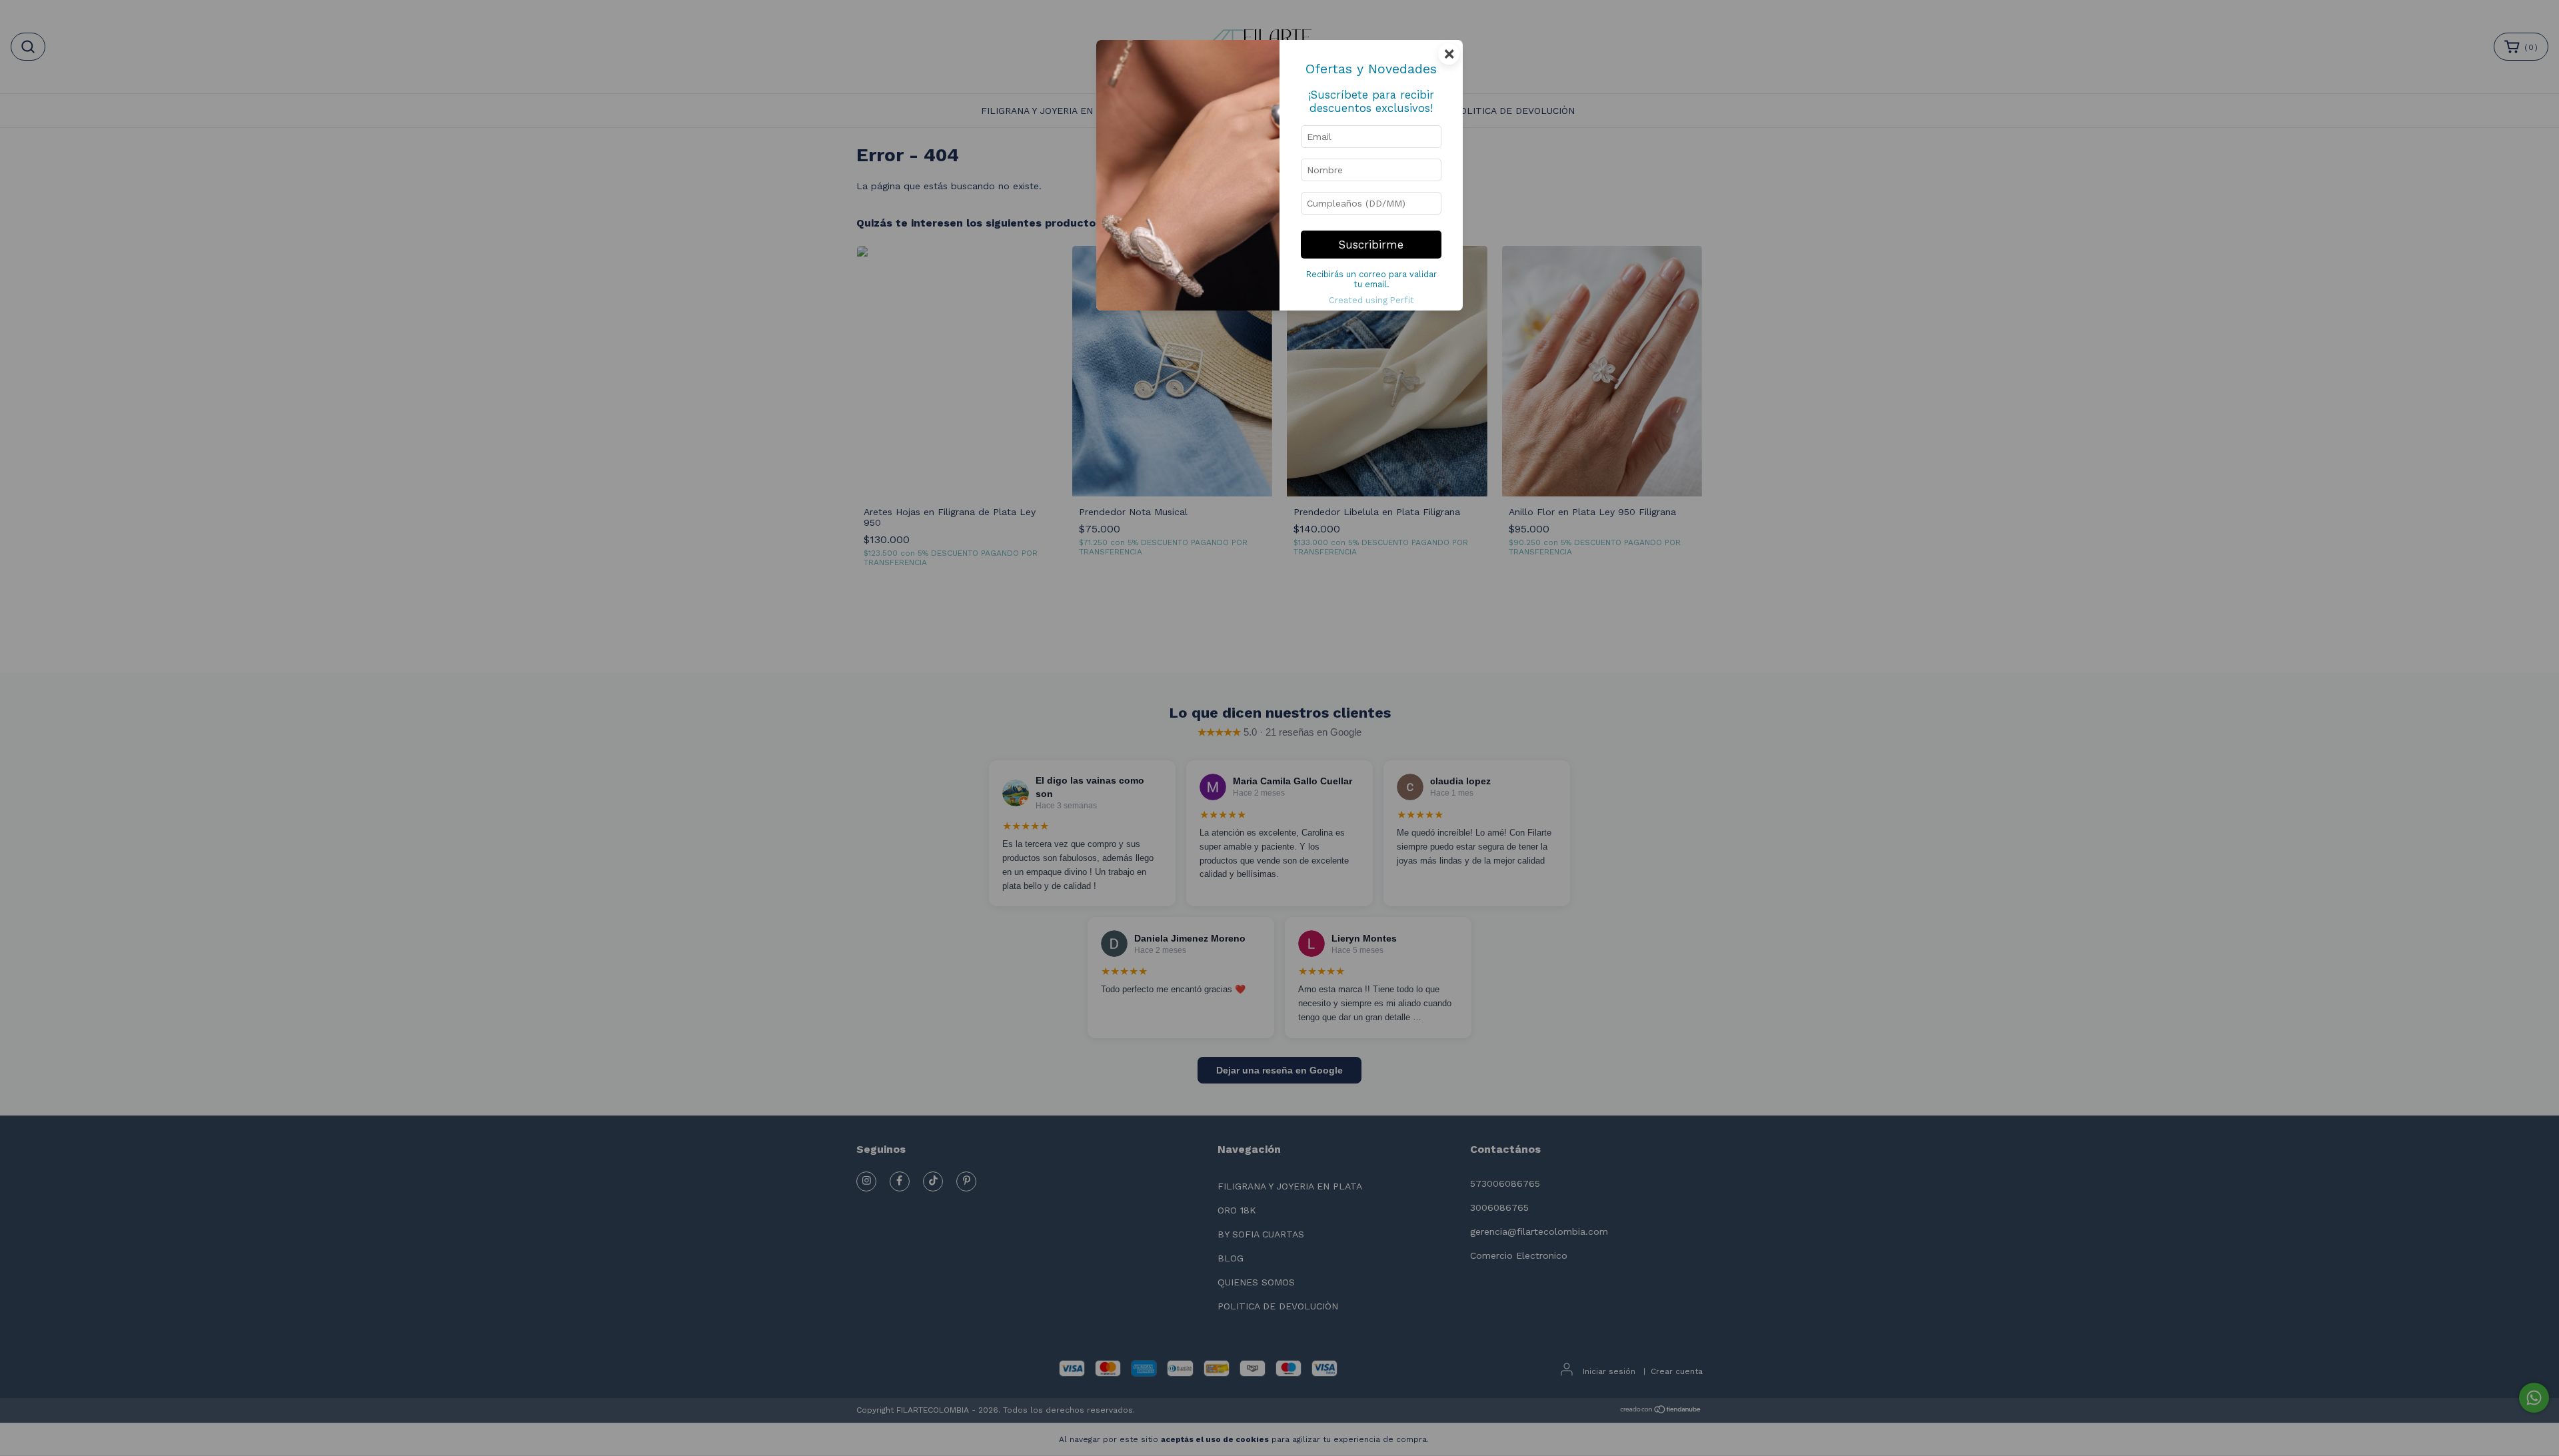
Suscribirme (1371, 245)
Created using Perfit (1371, 300)
